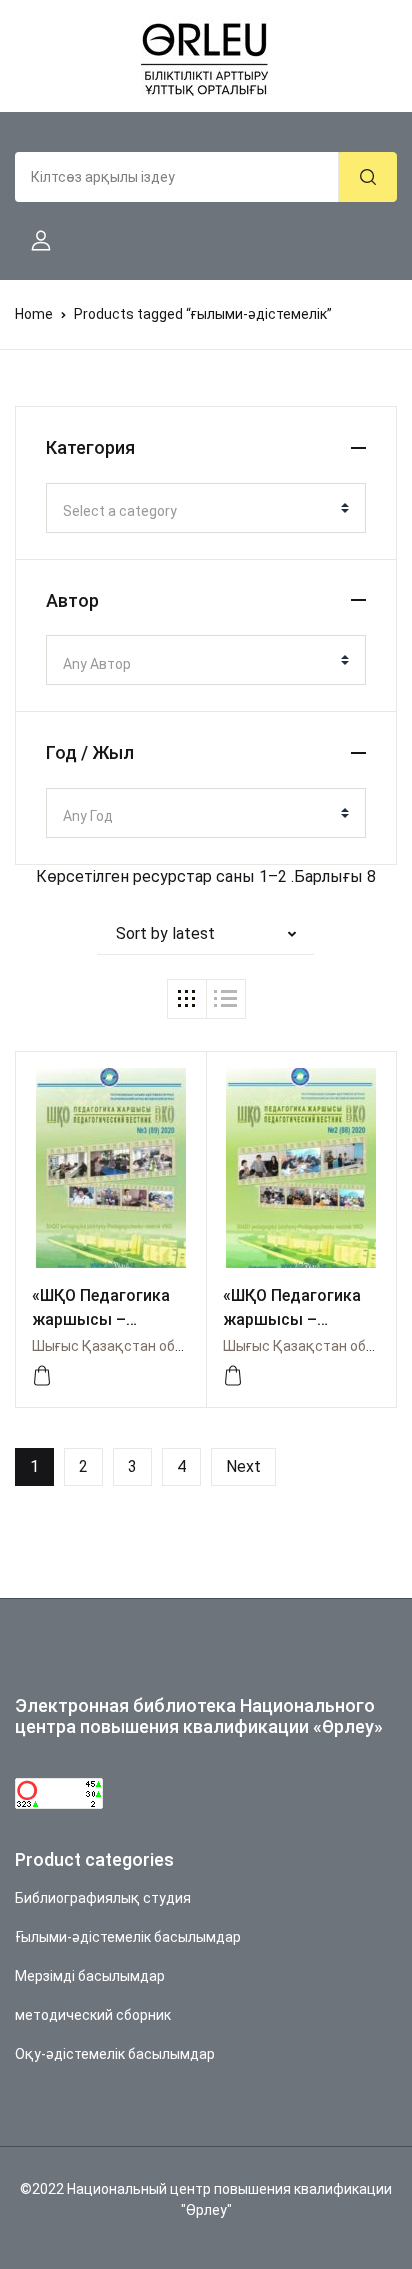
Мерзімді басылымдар (90, 1976)
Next (243, 1466)
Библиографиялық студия (103, 1898)
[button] (33, 241)
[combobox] (206, 508)
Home (34, 314)
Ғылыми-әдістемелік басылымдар (128, 1937)
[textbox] (198, 511)
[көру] (42, 1376)
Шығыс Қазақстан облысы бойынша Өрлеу (175, 1346)
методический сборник (93, 2015)
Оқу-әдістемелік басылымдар (115, 2054)
